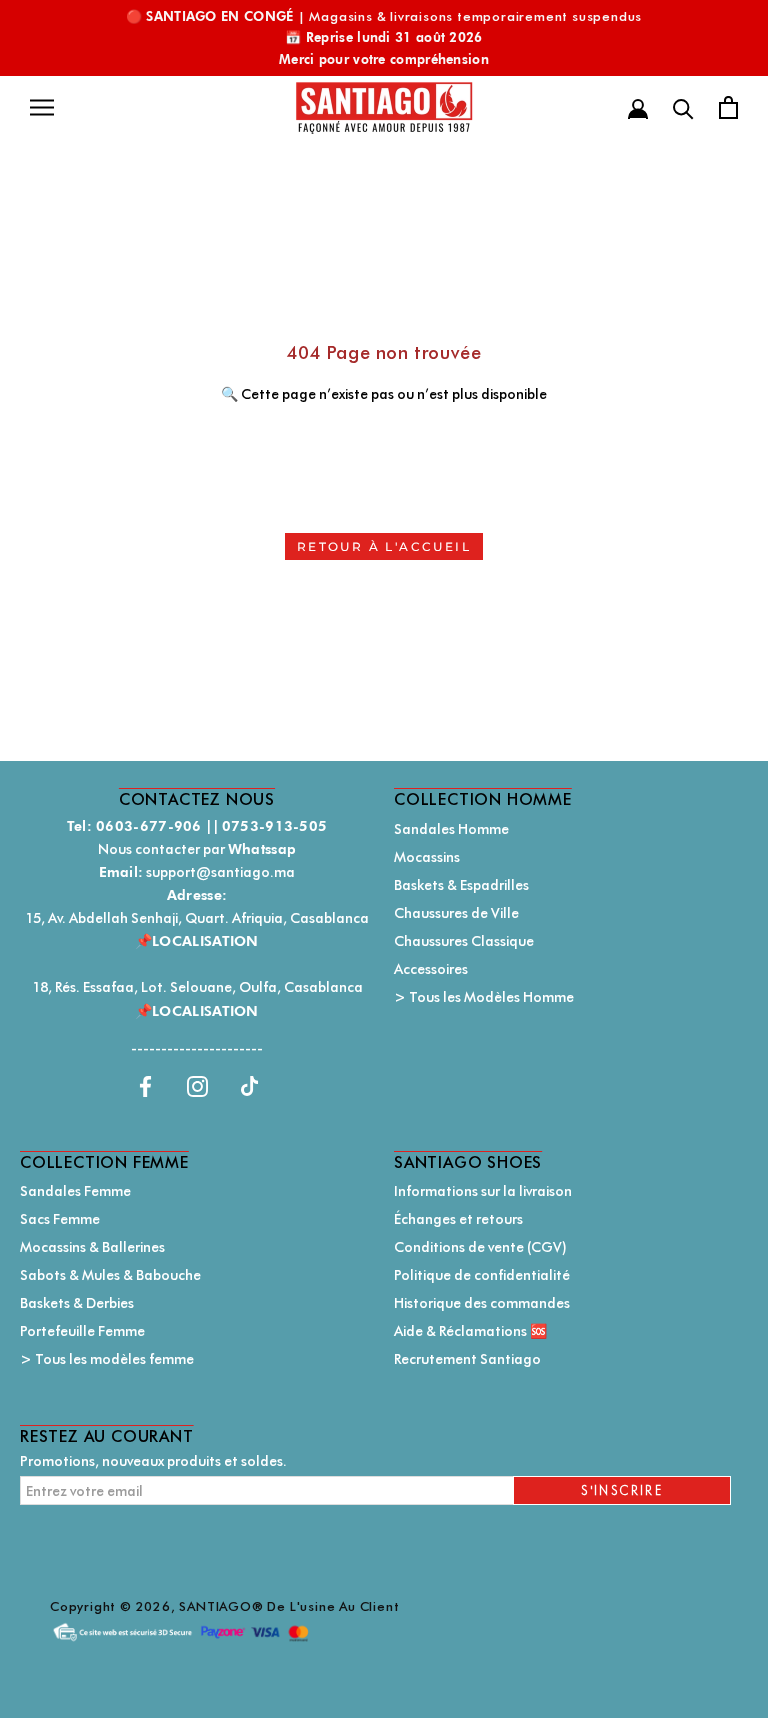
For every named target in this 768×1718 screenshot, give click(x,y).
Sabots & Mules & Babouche (110, 1275)
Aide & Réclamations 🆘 (470, 1331)
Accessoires (431, 969)
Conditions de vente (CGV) (480, 1247)
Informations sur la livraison (483, 1191)
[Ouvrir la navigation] (42, 107)
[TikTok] (249, 1085)
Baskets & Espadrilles (461, 885)
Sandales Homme (451, 829)
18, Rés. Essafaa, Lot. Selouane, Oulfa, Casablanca (197, 987)
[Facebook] (145, 1085)
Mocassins (427, 857)
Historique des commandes (482, 1303)
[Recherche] (683, 107)
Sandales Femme (75, 1191)
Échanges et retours (458, 1219)
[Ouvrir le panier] (728, 107)
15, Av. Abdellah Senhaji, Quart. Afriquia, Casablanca (197, 918)
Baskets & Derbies (77, 1303)
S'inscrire (622, 1490)
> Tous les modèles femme (107, 1359)
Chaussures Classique (464, 941)
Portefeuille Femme (82, 1331)
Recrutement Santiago (467, 1359)
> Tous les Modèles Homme (484, 997)
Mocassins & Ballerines (92, 1247)
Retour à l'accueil (384, 546)
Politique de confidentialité (482, 1275)
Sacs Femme (60, 1219)
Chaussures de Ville (456, 913)
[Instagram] (197, 1085)
